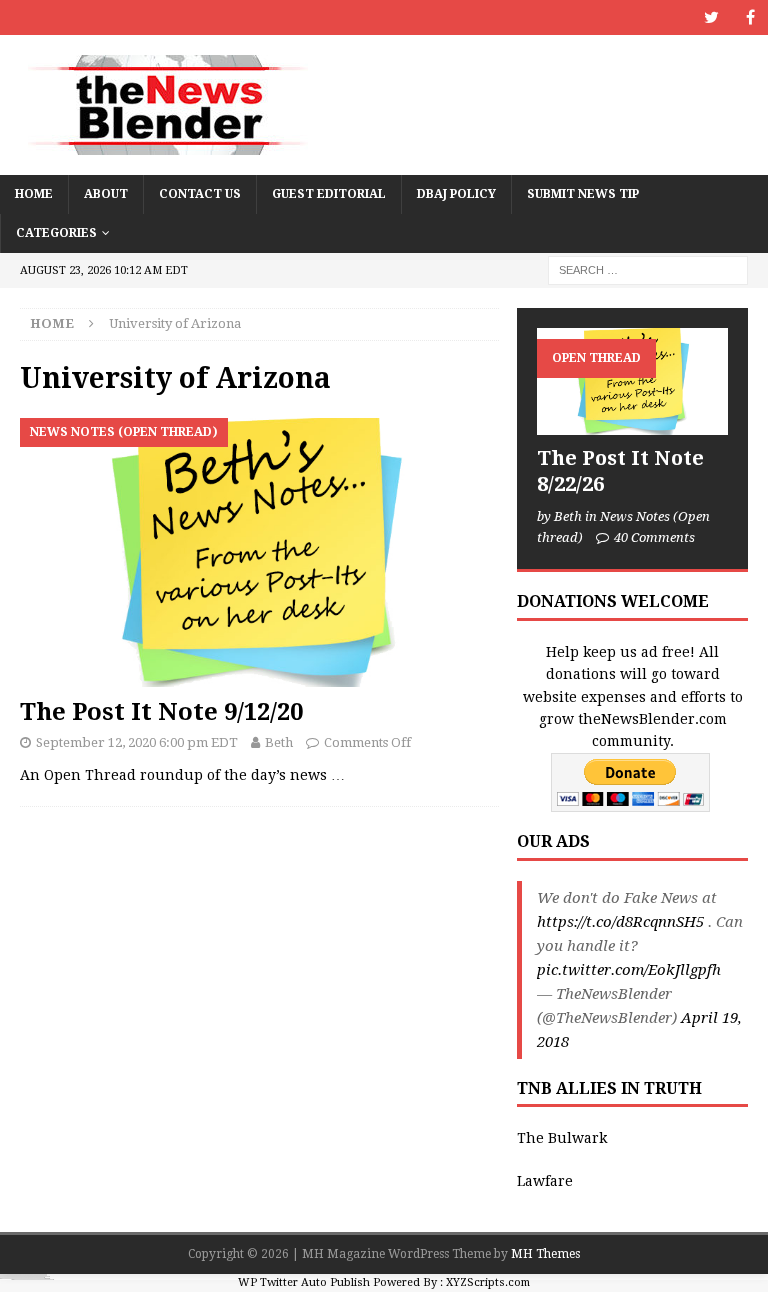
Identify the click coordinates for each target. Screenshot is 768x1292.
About (106, 194)
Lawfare (545, 1181)
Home (34, 194)
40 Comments (654, 537)
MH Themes (545, 1254)
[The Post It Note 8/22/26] (632, 381)
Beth (279, 742)
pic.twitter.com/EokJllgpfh (629, 970)
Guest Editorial (329, 194)
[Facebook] (750, 17)
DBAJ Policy (456, 194)
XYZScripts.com (488, 1282)
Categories (56, 233)
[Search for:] (648, 270)
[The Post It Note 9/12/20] (259, 552)
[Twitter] (711, 17)
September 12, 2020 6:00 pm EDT (137, 742)
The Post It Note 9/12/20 (161, 712)
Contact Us (200, 194)
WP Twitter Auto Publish (304, 1282)
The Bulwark (562, 1138)
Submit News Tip (583, 194)
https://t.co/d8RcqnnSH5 (620, 922)
